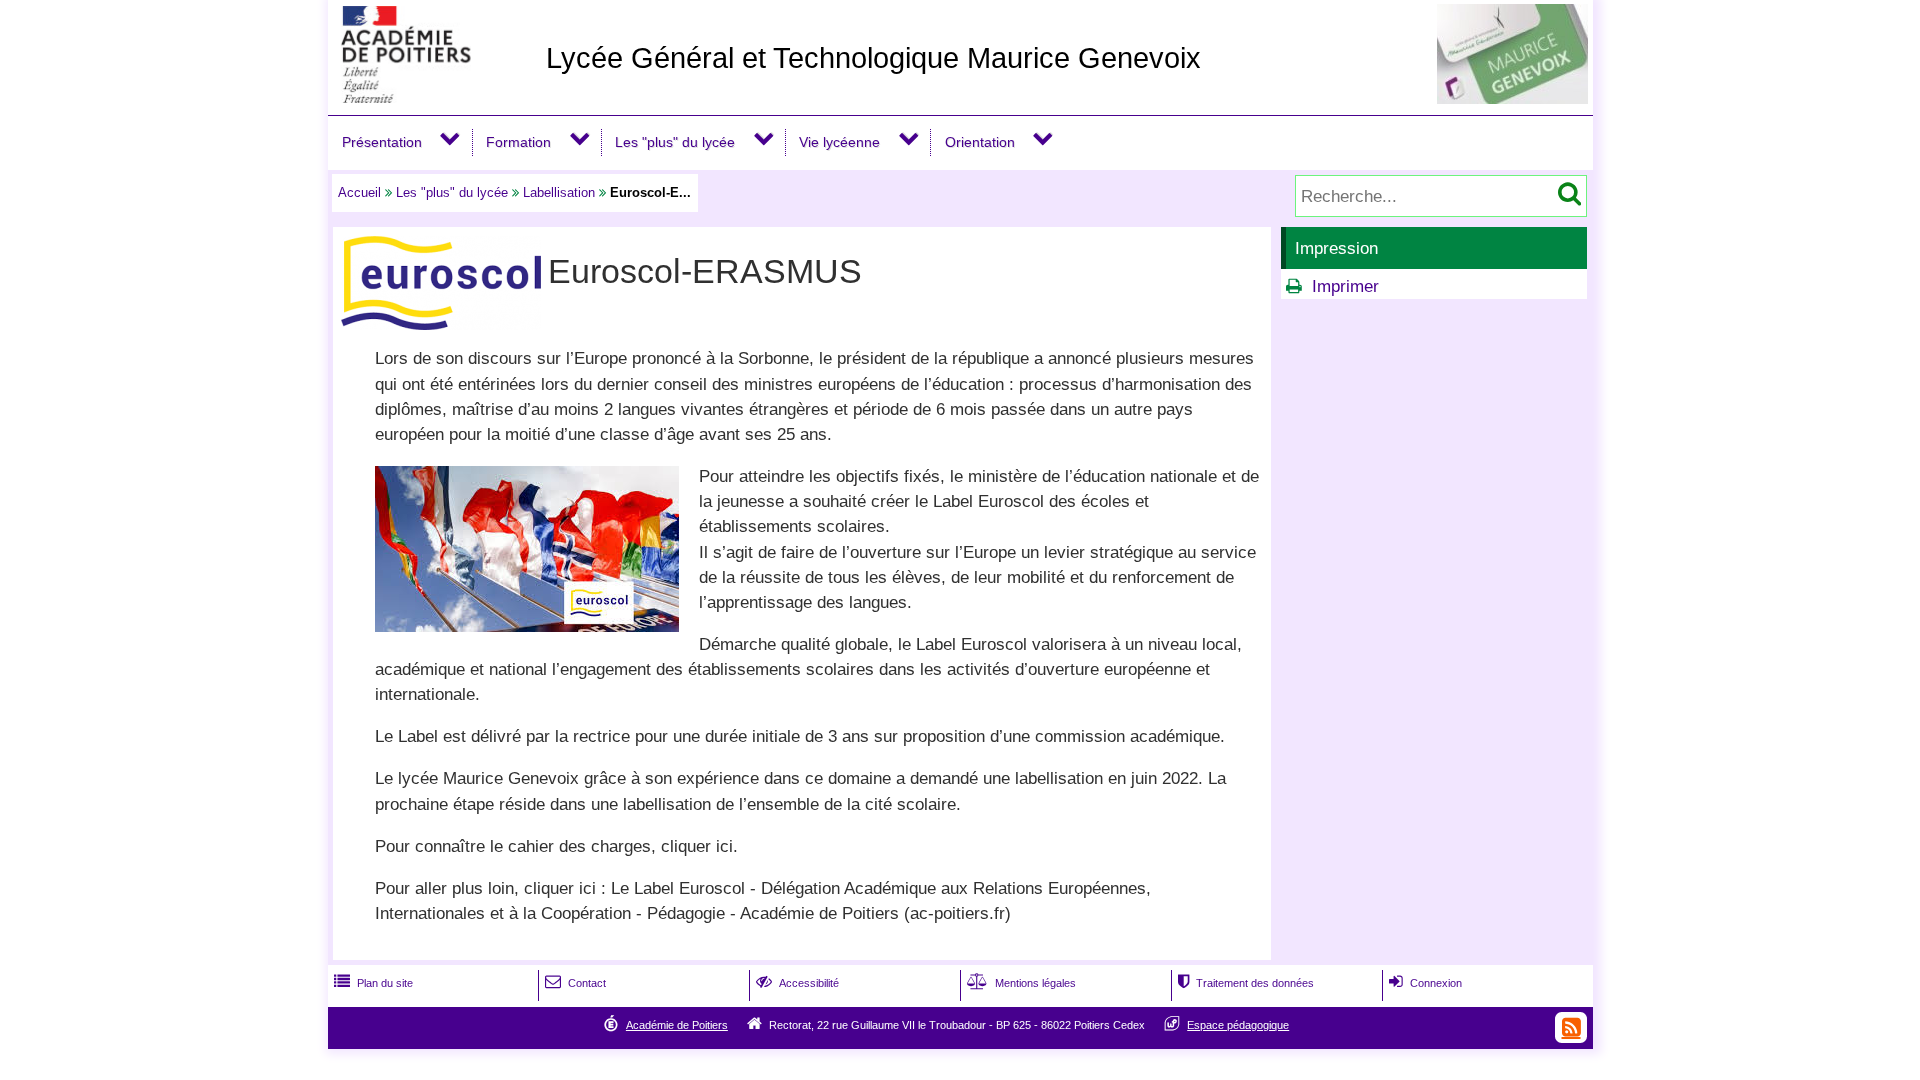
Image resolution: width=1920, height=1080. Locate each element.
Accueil (359, 192)
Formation (518, 142)
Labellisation (559, 192)
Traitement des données (1246, 983)
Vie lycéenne (839, 142)
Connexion (1425, 983)
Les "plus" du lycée (675, 142)
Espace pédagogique (1238, 1025)
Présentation (382, 142)
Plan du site (373, 983)
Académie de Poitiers (677, 1025)
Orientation (980, 142)
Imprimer (1345, 286)
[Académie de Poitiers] (433, 97)
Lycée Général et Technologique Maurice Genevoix (873, 58)
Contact (575, 983)
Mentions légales (1021, 983)
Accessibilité (797, 983)
